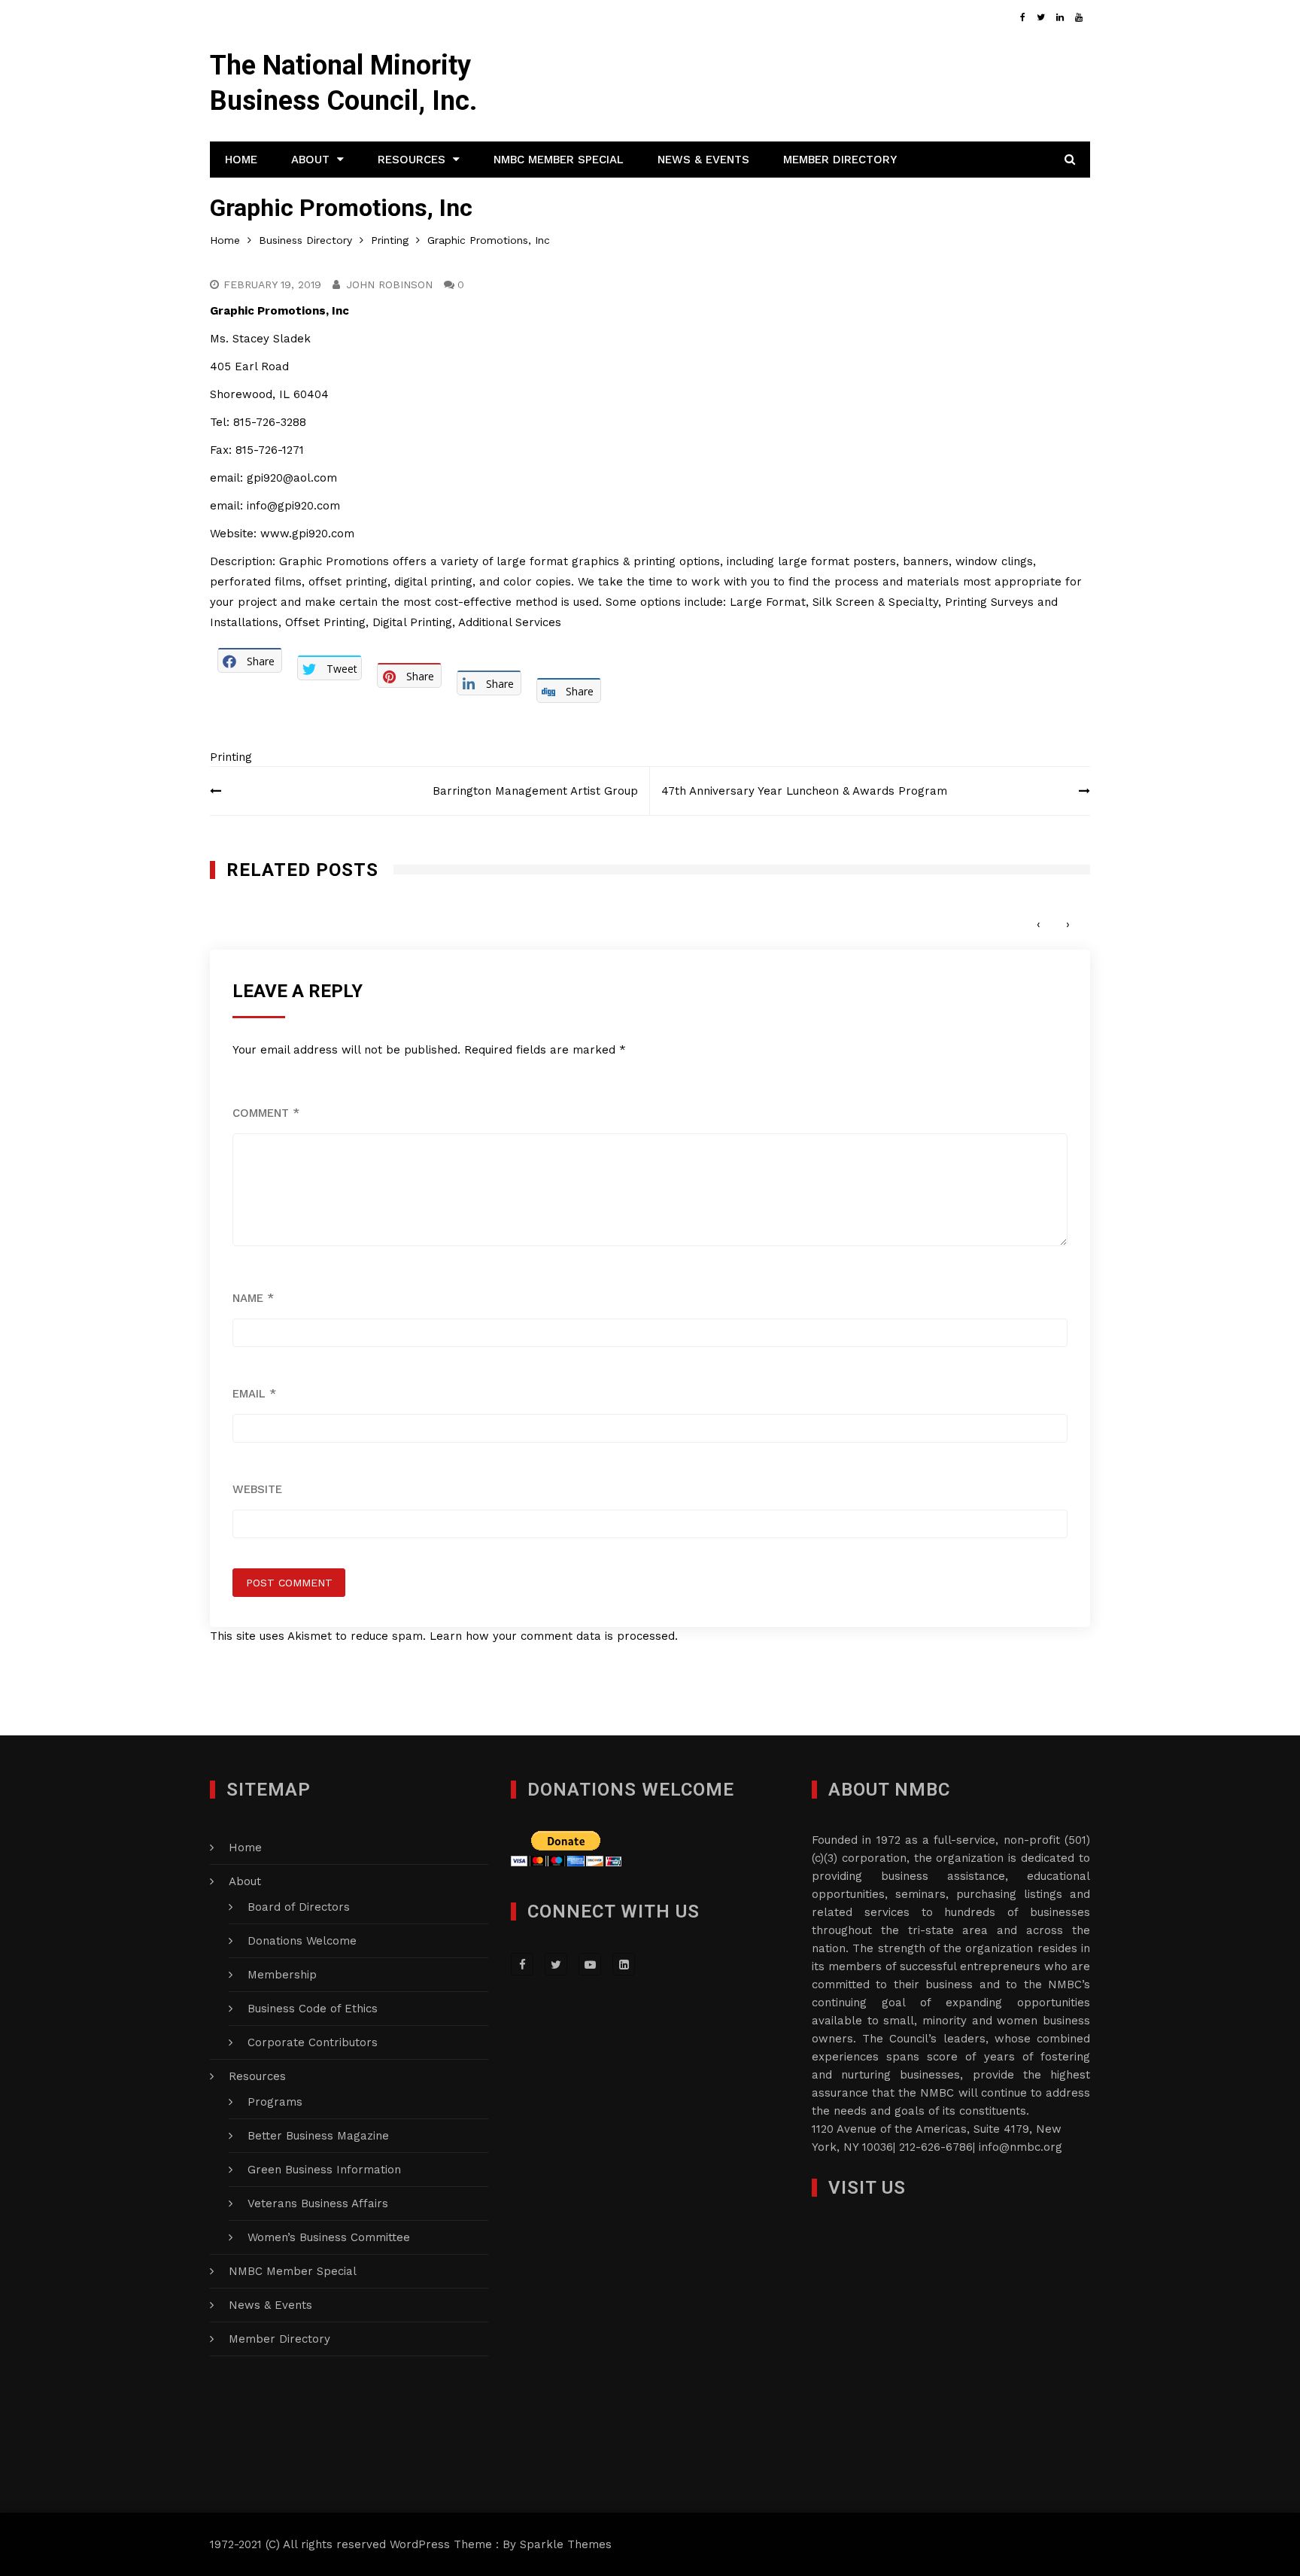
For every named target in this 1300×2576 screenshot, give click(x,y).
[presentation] (1039, 925)
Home (241, 160)
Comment (266, 1113)
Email (254, 1394)
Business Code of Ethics (313, 2009)
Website (257, 1489)
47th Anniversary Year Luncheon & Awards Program (810, 791)
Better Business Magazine (318, 2136)
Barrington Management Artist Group (535, 791)
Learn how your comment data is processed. (554, 1636)
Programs (275, 2102)
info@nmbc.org (1021, 2147)
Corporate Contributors (313, 2042)
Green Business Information (324, 2170)
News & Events (703, 160)
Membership (282, 1975)
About (310, 160)
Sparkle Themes (566, 2544)
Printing (231, 757)
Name (253, 1298)
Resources (412, 160)
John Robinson (389, 284)
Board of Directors (299, 1907)
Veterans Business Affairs (318, 2203)
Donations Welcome (302, 1941)
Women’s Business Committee (329, 2237)
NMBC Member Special (559, 160)
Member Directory (840, 160)
